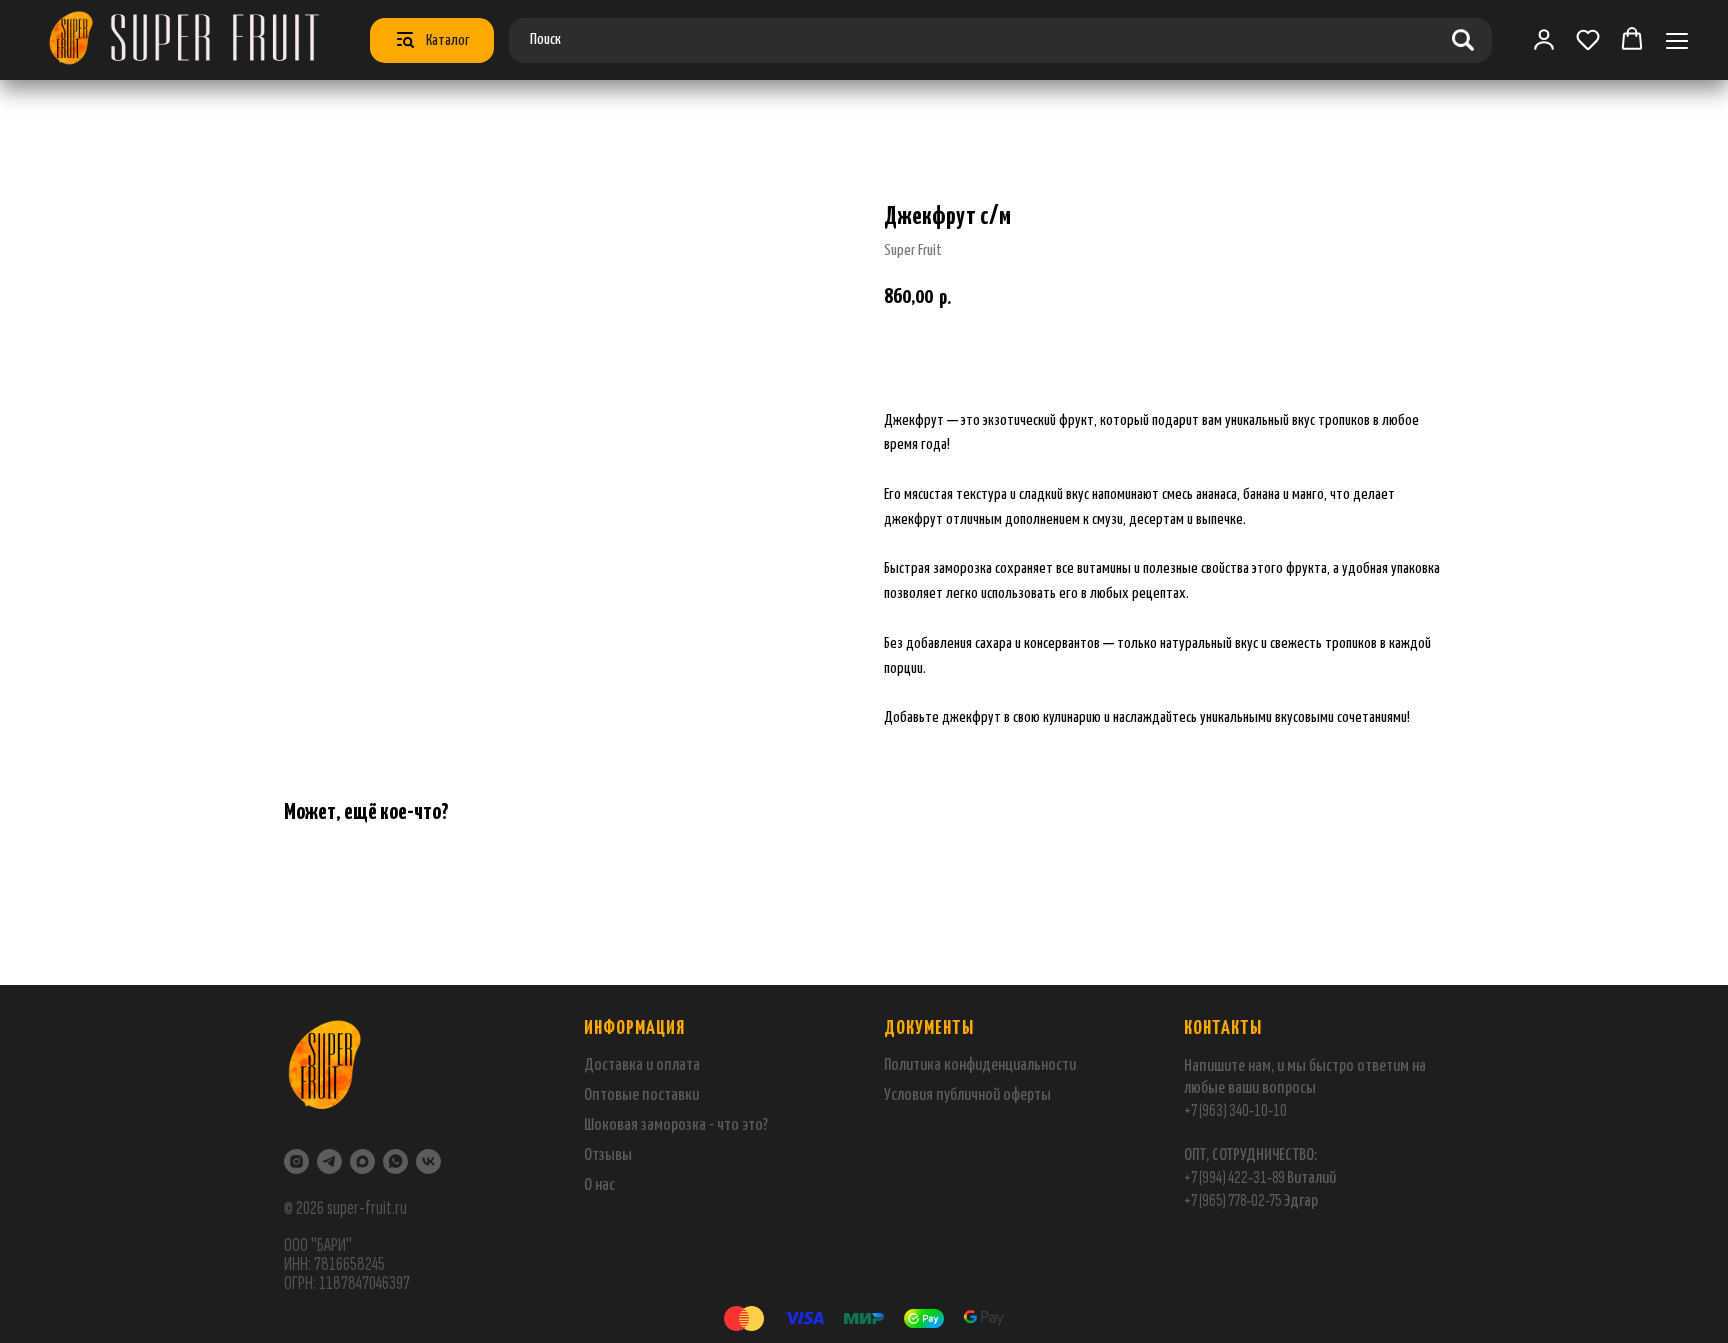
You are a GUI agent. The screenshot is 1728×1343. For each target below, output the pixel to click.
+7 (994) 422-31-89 (1234, 1177)
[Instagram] (296, 1161)
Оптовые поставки (641, 1095)
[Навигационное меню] (1677, 40)
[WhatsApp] (395, 1161)
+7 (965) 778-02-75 (1233, 1200)
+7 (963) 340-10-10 (1235, 1110)
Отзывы (608, 1155)
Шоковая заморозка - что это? (676, 1125)
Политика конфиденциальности (980, 1065)
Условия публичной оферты (967, 1095)
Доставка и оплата (642, 1065)
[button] (1588, 39)
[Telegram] (329, 1161)
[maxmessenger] (362, 1161)
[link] (1544, 39)
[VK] (428, 1161)
